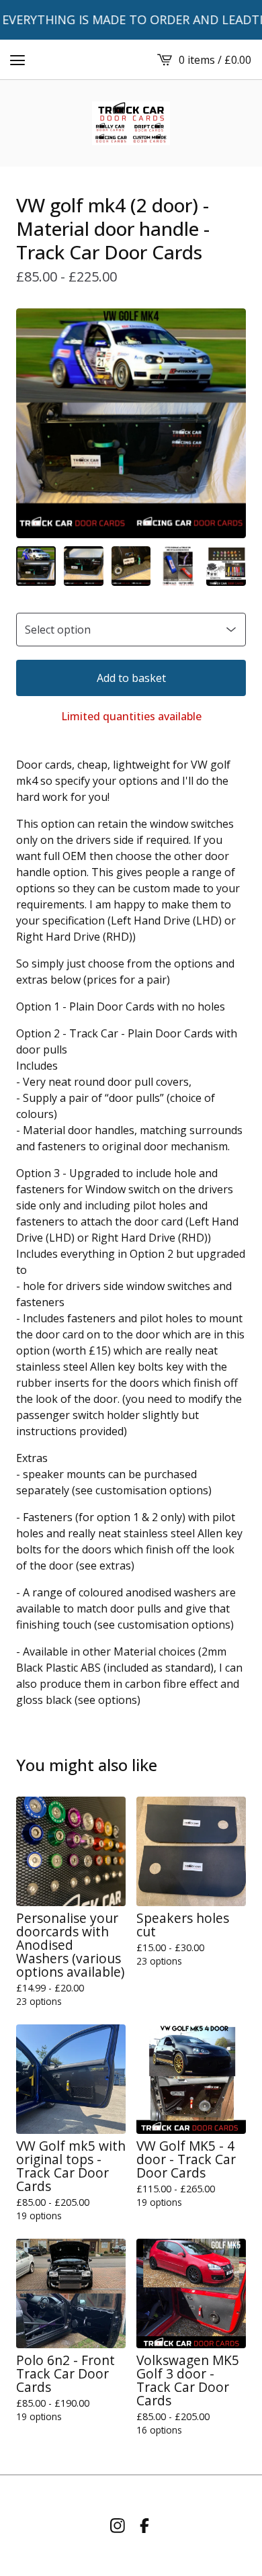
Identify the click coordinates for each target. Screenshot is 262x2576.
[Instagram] (118, 2526)
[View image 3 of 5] (131, 566)
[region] (131, 20)
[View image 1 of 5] (36, 566)
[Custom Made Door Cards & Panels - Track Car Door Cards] (131, 123)
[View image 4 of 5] (178, 566)
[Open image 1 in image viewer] (131, 423)
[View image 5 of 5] (226, 566)
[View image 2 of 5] (84, 566)
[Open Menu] (17, 60)
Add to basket (131, 678)
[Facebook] (144, 2526)
